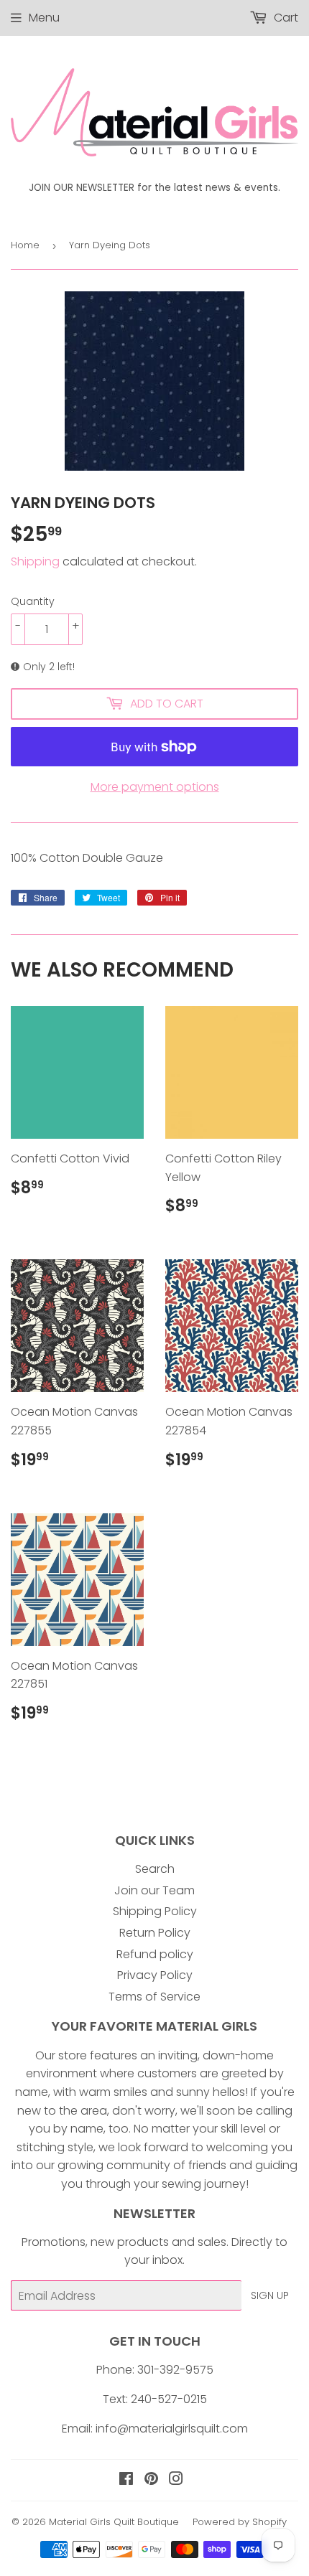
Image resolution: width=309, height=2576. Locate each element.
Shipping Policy (155, 1911)
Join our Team (154, 1890)
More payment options (155, 787)
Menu (44, 18)
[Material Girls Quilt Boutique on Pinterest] (151, 2480)
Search (155, 1869)
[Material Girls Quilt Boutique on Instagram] (176, 2480)
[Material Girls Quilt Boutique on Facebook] (126, 2480)
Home (25, 245)
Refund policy (155, 1954)
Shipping (35, 561)
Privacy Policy (155, 1975)
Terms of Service (154, 1997)
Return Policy (155, 1933)
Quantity (33, 601)
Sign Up (270, 2295)
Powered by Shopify (240, 2522)
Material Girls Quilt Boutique (114, 2522)
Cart (285, 18)
